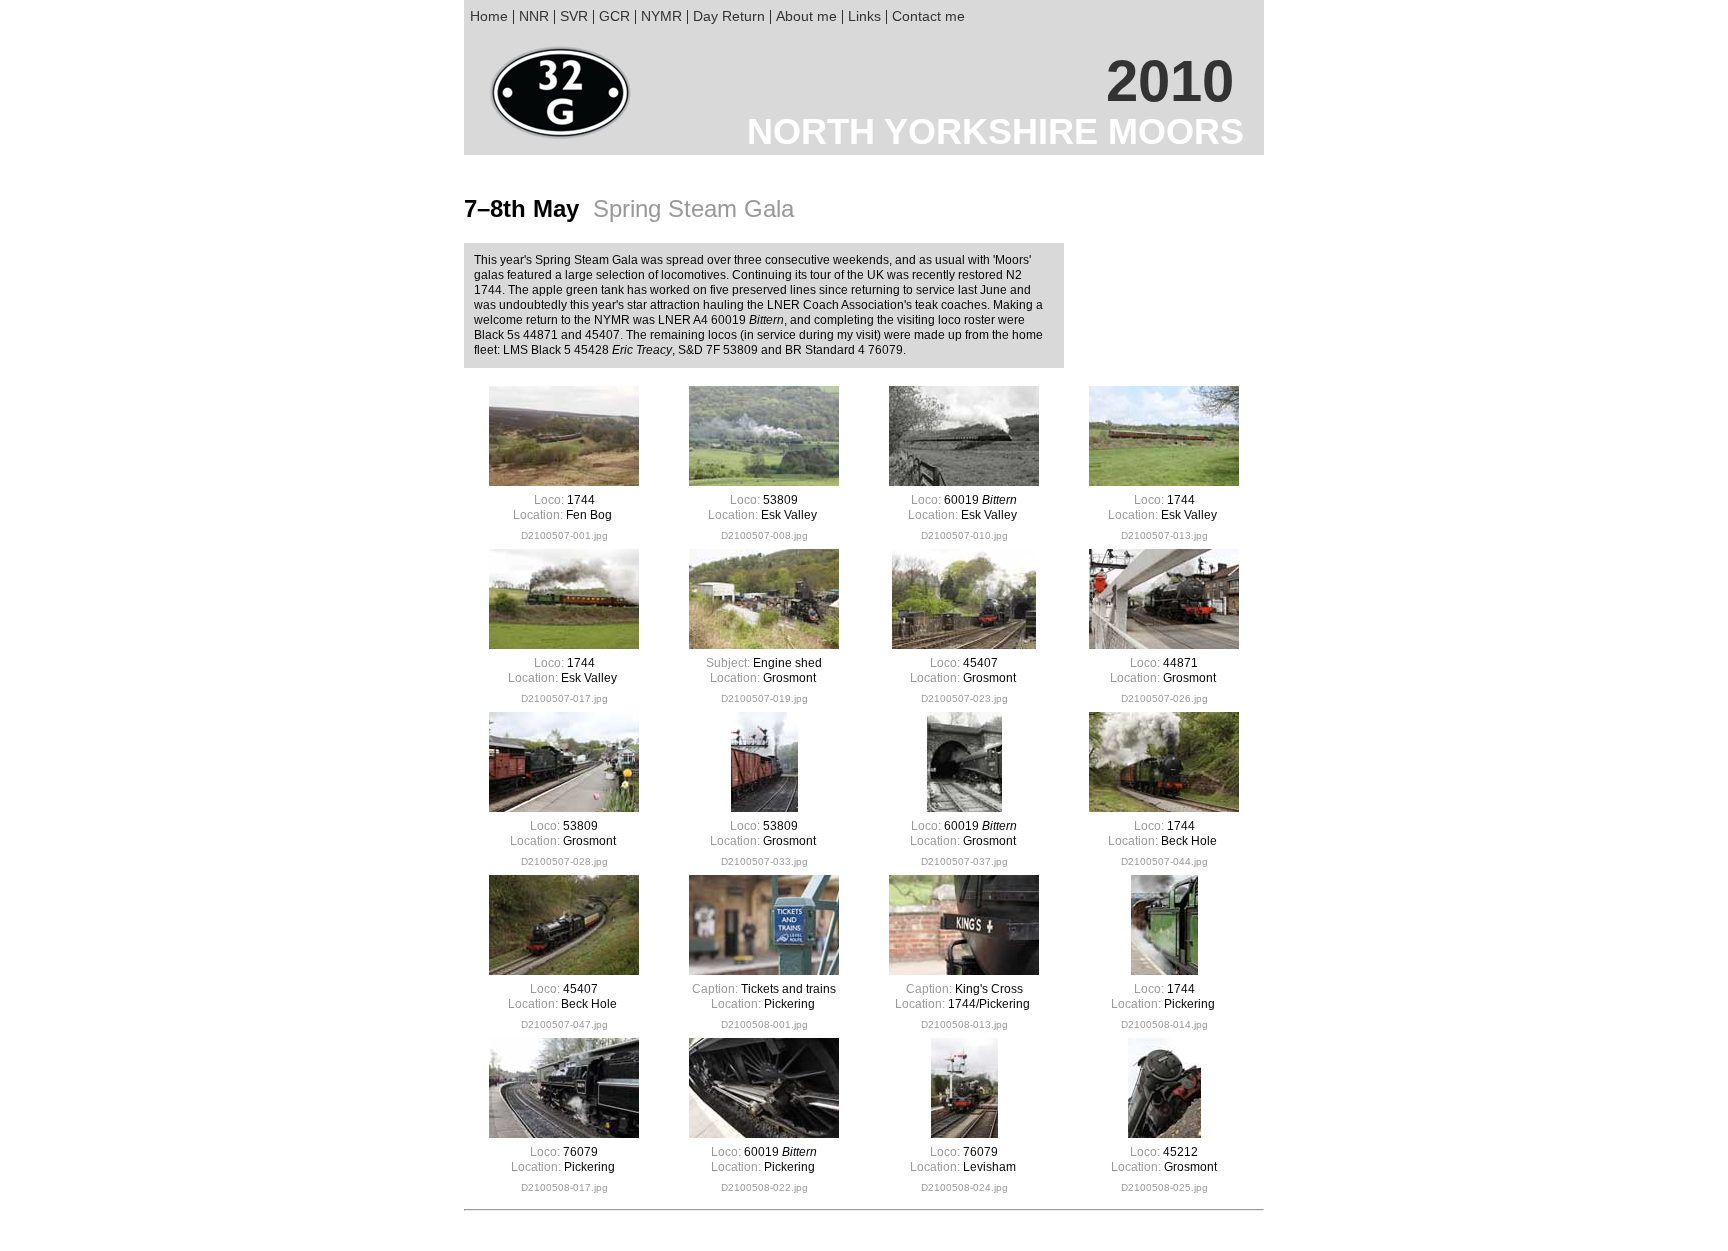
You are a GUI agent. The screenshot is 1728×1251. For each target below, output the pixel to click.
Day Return (729, 16)
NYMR (661, 16)
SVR (574, 16)
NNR (534, 16)
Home (489, 16)
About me (806, 16)
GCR (614, 16)
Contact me (928, 16)
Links (864, 16)
